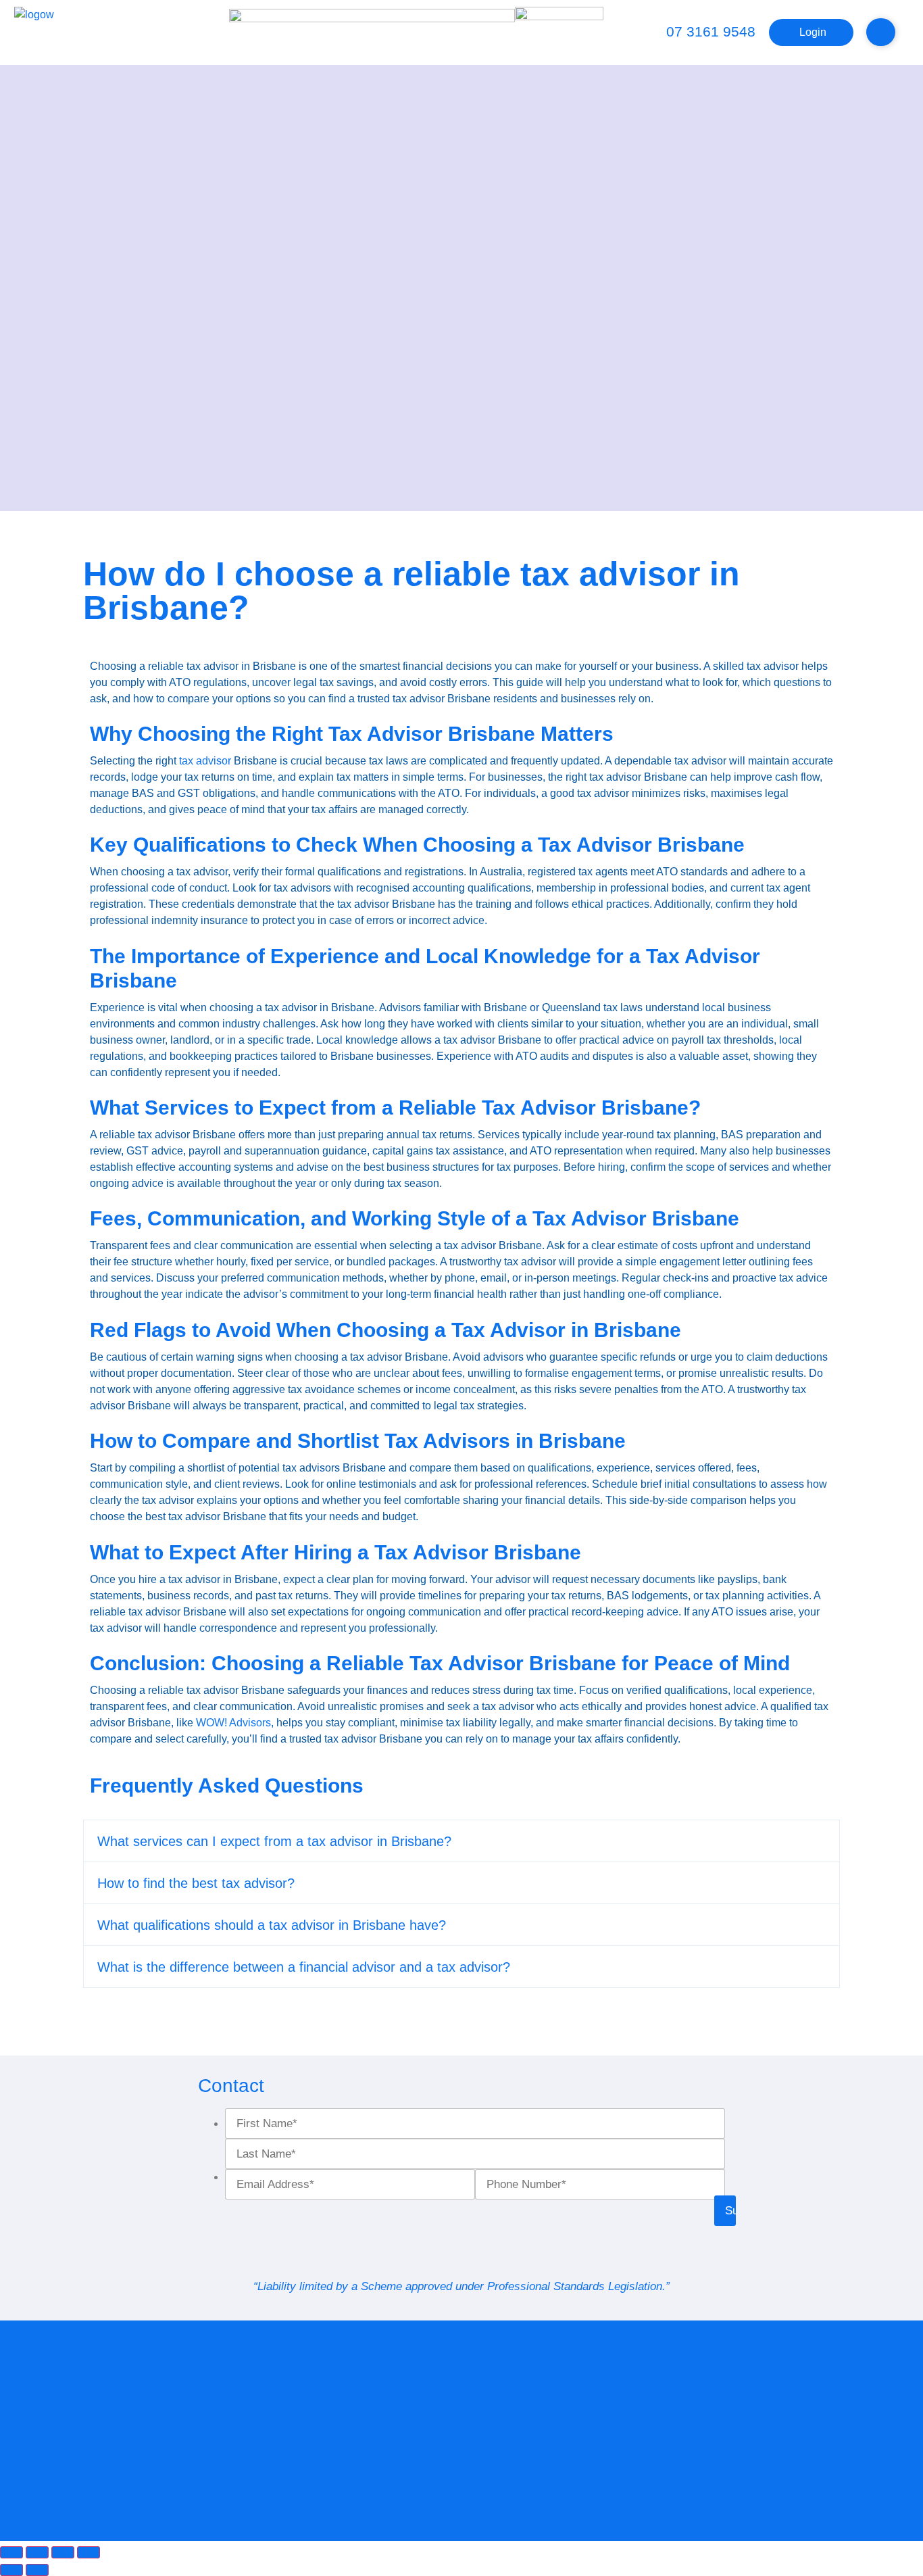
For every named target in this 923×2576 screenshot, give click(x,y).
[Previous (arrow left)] (11, 2570)
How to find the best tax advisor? (196, 1883)
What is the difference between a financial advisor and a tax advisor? (304, 1967)
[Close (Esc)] (89, 2552)
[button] (461, 1841)
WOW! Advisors (233, 1723)
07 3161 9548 (711, 31)
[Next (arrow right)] (37, 2570)
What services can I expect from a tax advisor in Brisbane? (274, 1841)
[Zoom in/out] (11, 2552)
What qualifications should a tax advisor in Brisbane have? (272, 1925)
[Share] (63, 2552)
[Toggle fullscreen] (37, 2552)
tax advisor (205, 761)
